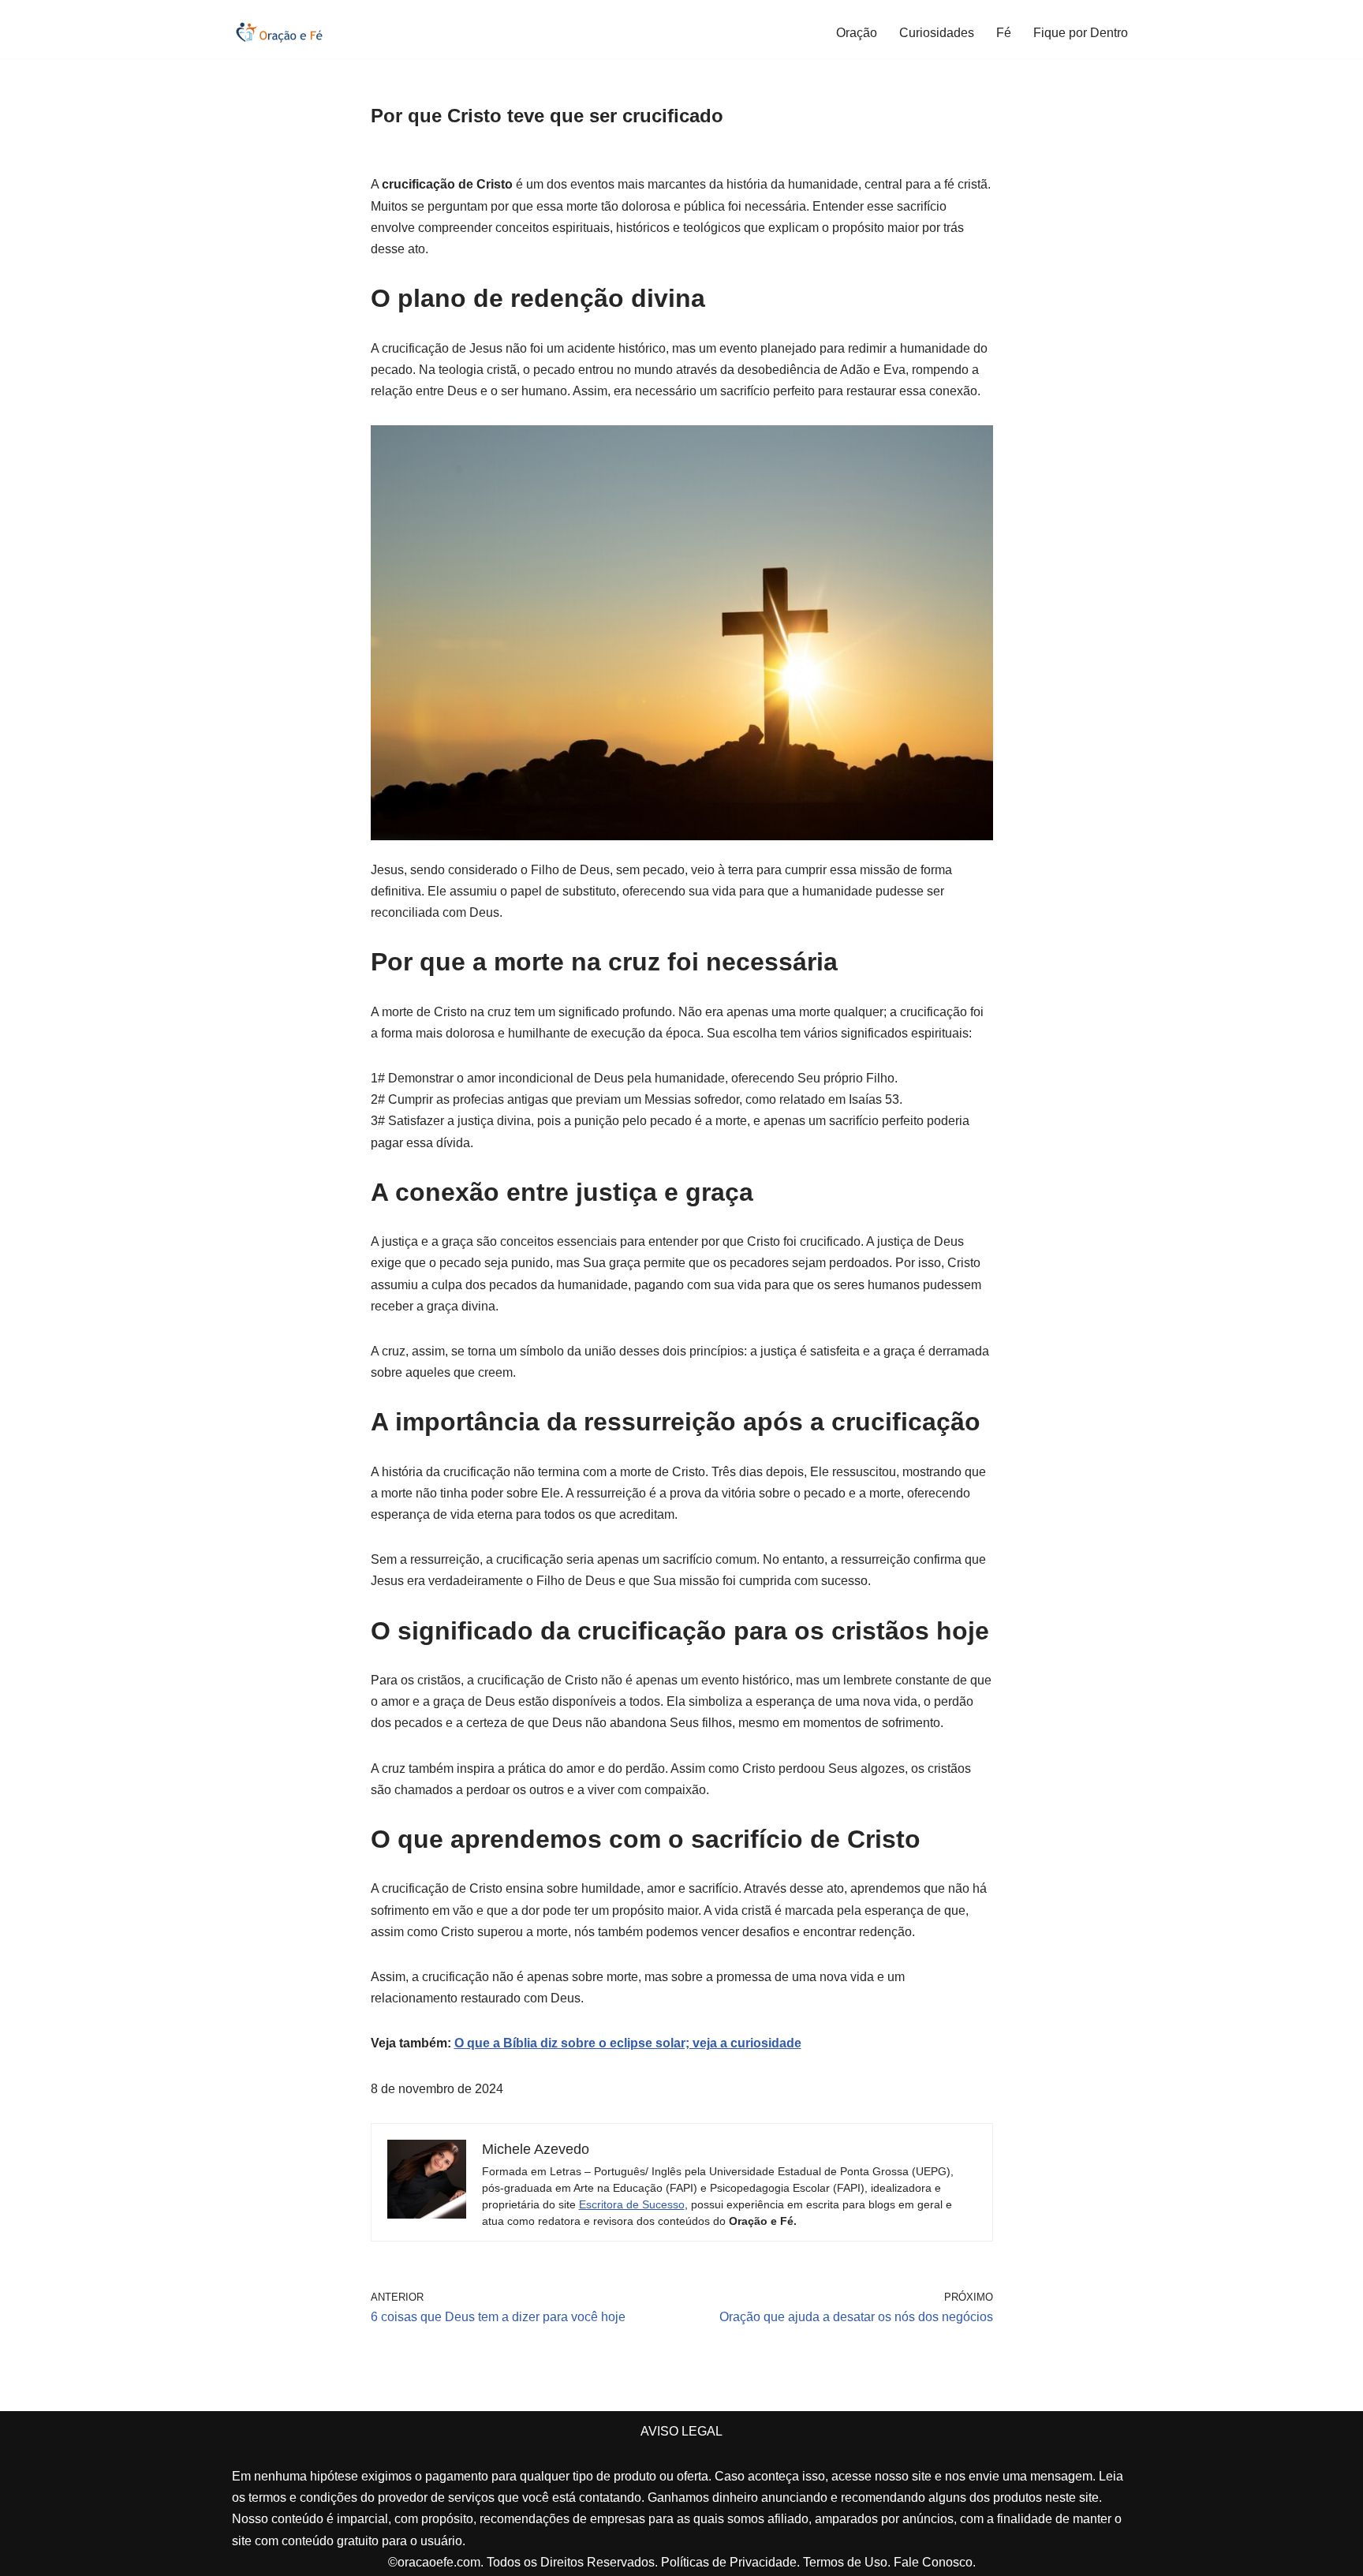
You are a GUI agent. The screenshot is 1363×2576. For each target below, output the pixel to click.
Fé (1004, 33)
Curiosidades (937, 33)
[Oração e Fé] (279, 32)
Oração (857, 33)
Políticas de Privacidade (729, 2562)
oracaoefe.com (439, 2562)
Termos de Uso (845, 2562)
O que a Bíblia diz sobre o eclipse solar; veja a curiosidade (628, 2043)
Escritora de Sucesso (632, 2204)
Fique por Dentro (1081, 33)
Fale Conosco (933, 2562)
